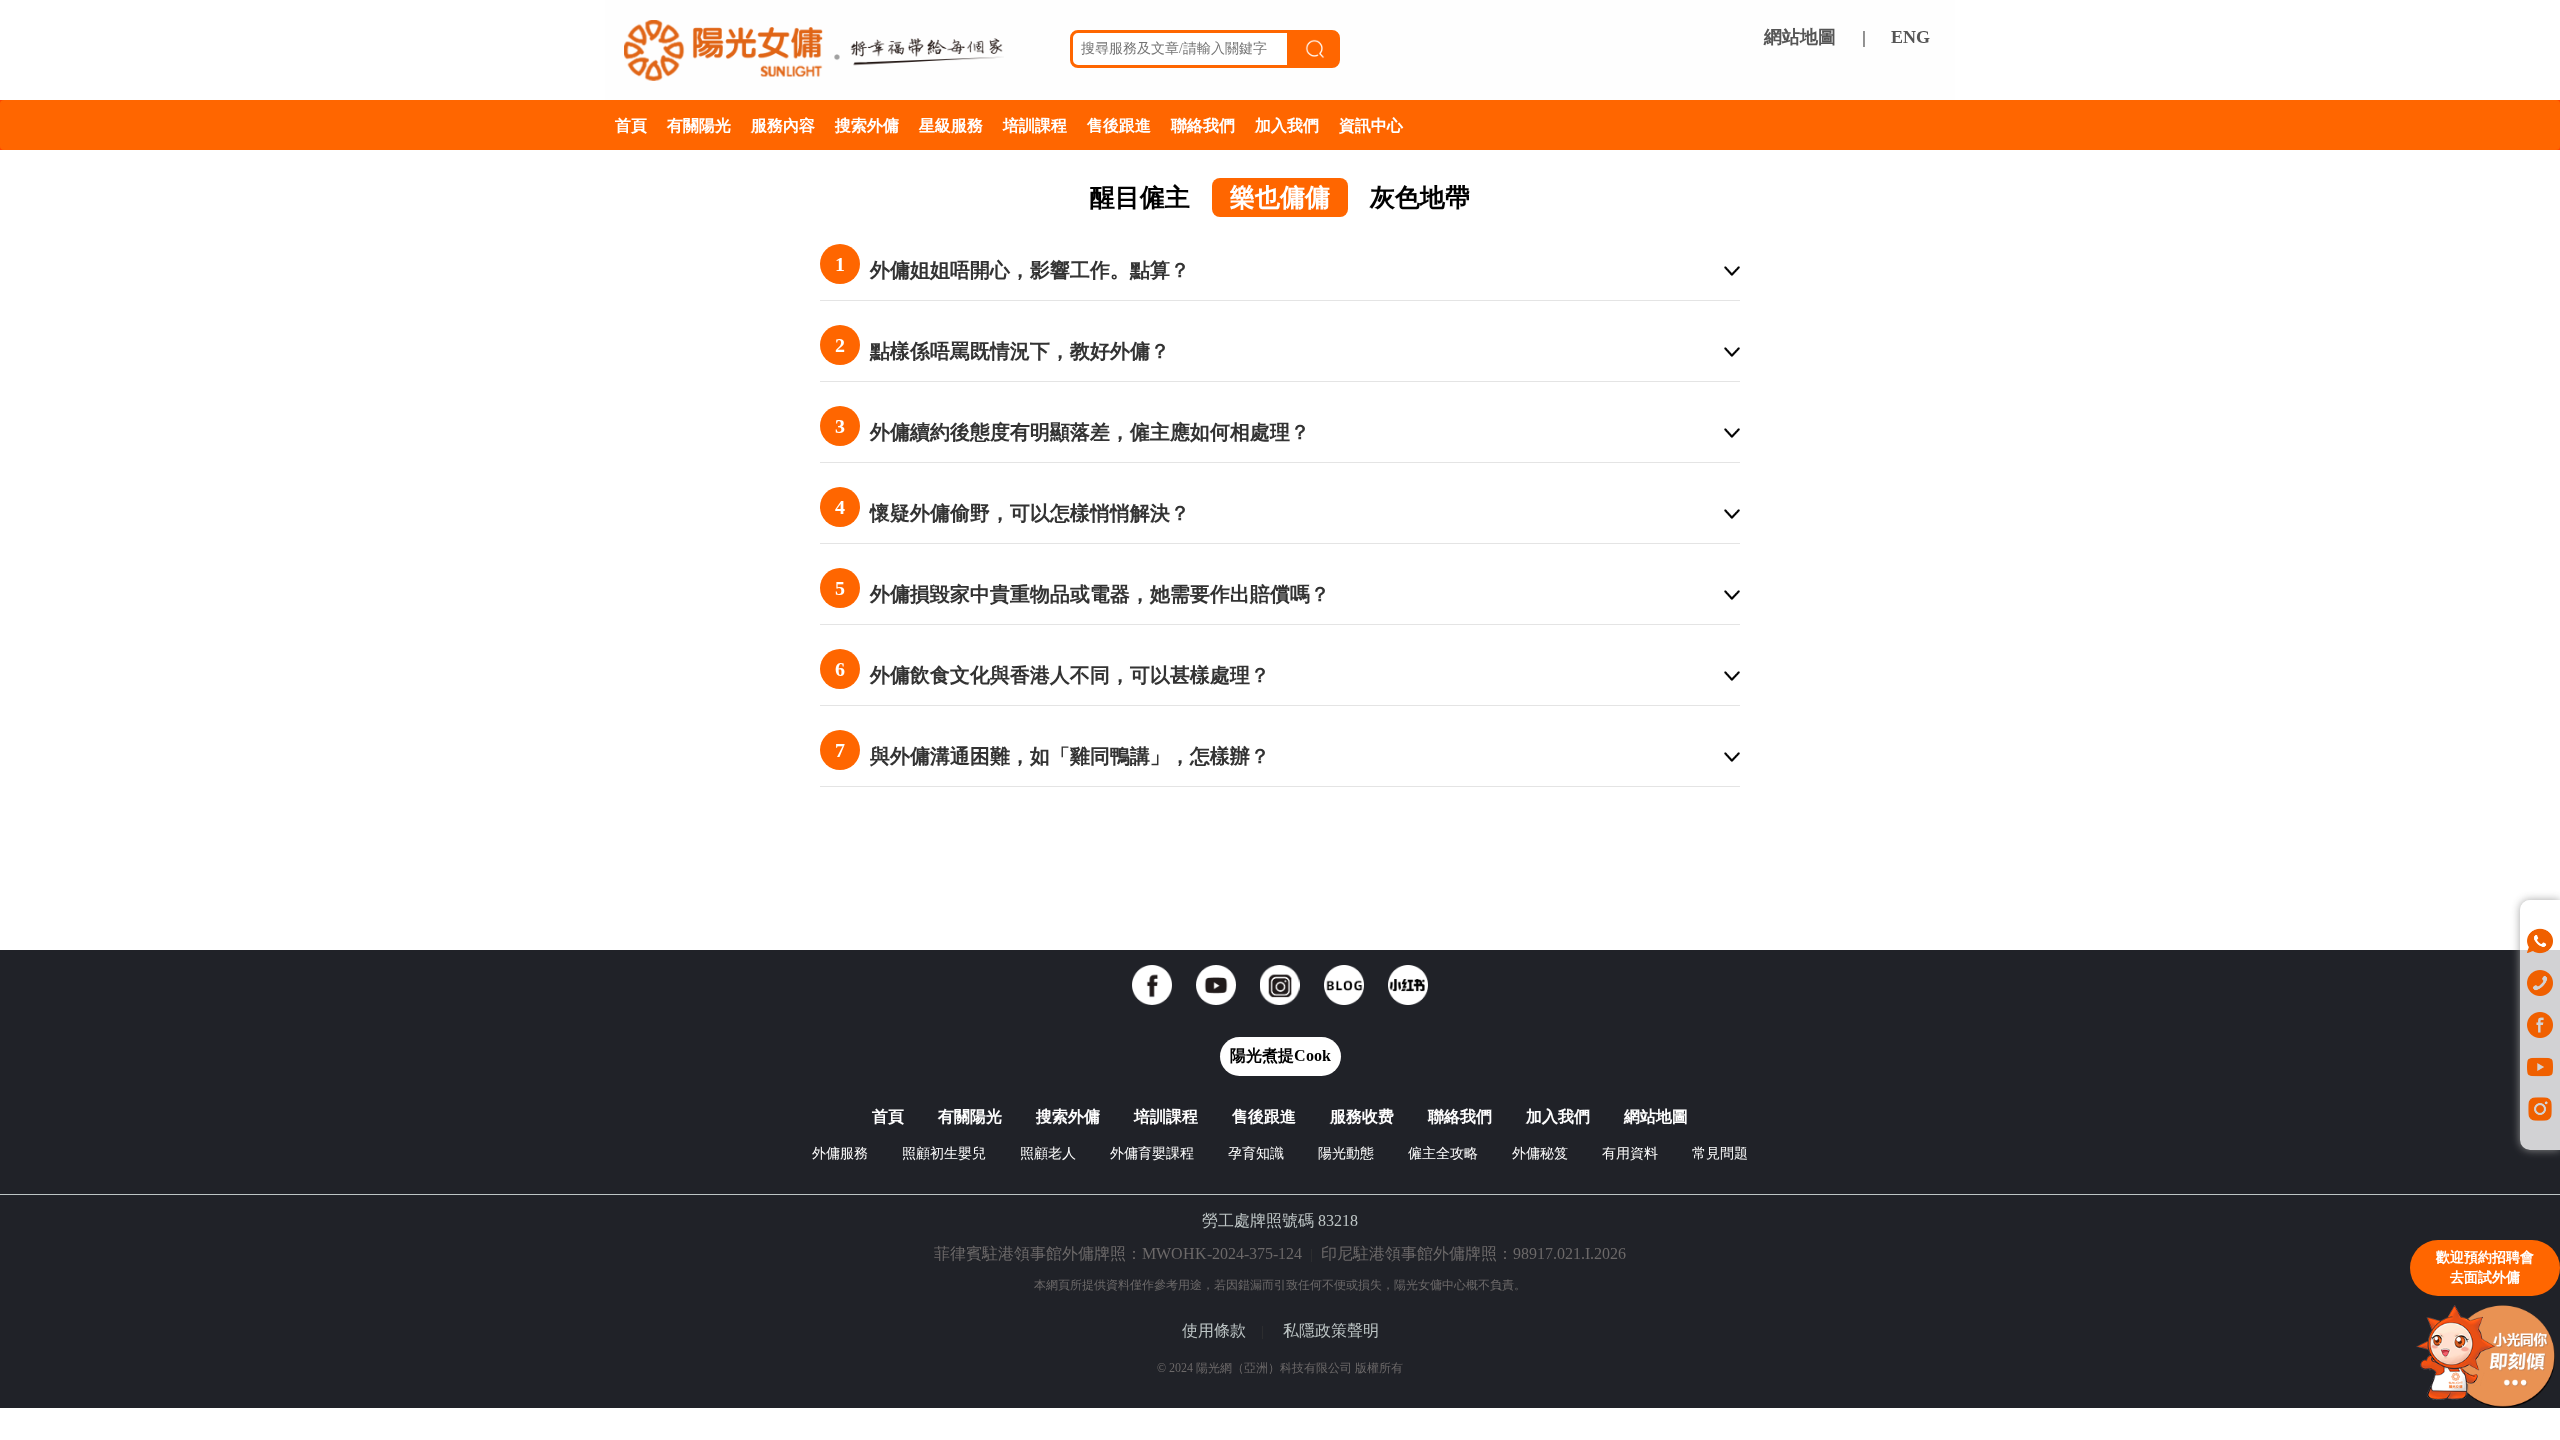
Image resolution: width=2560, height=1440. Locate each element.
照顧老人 (1048, 1153)
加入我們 (1287, 124)
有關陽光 (699, 124)
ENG (1910, 37)
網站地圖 (1800, 37)
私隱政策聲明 (1331, 1330)
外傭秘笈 (1540, 1153)
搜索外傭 (867, 124)
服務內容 (783, 124)
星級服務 (951, 124)
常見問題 (1720, 1153)
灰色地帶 (1420, 197)
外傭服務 (840, 1153)
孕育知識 (1256, 1153)
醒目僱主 (1140, 197)
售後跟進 (1119, 124)
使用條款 (1214, 1330)
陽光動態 (1346, 1153)
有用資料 (1630, 1153)
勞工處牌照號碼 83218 (1280, 1220)
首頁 (631, 124)
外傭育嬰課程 (1152, 1153)
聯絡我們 (1203, 124)
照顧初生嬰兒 (944, 1153)
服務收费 (1362, 1116)
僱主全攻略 (1443, 1153)
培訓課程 (1035, 124)
